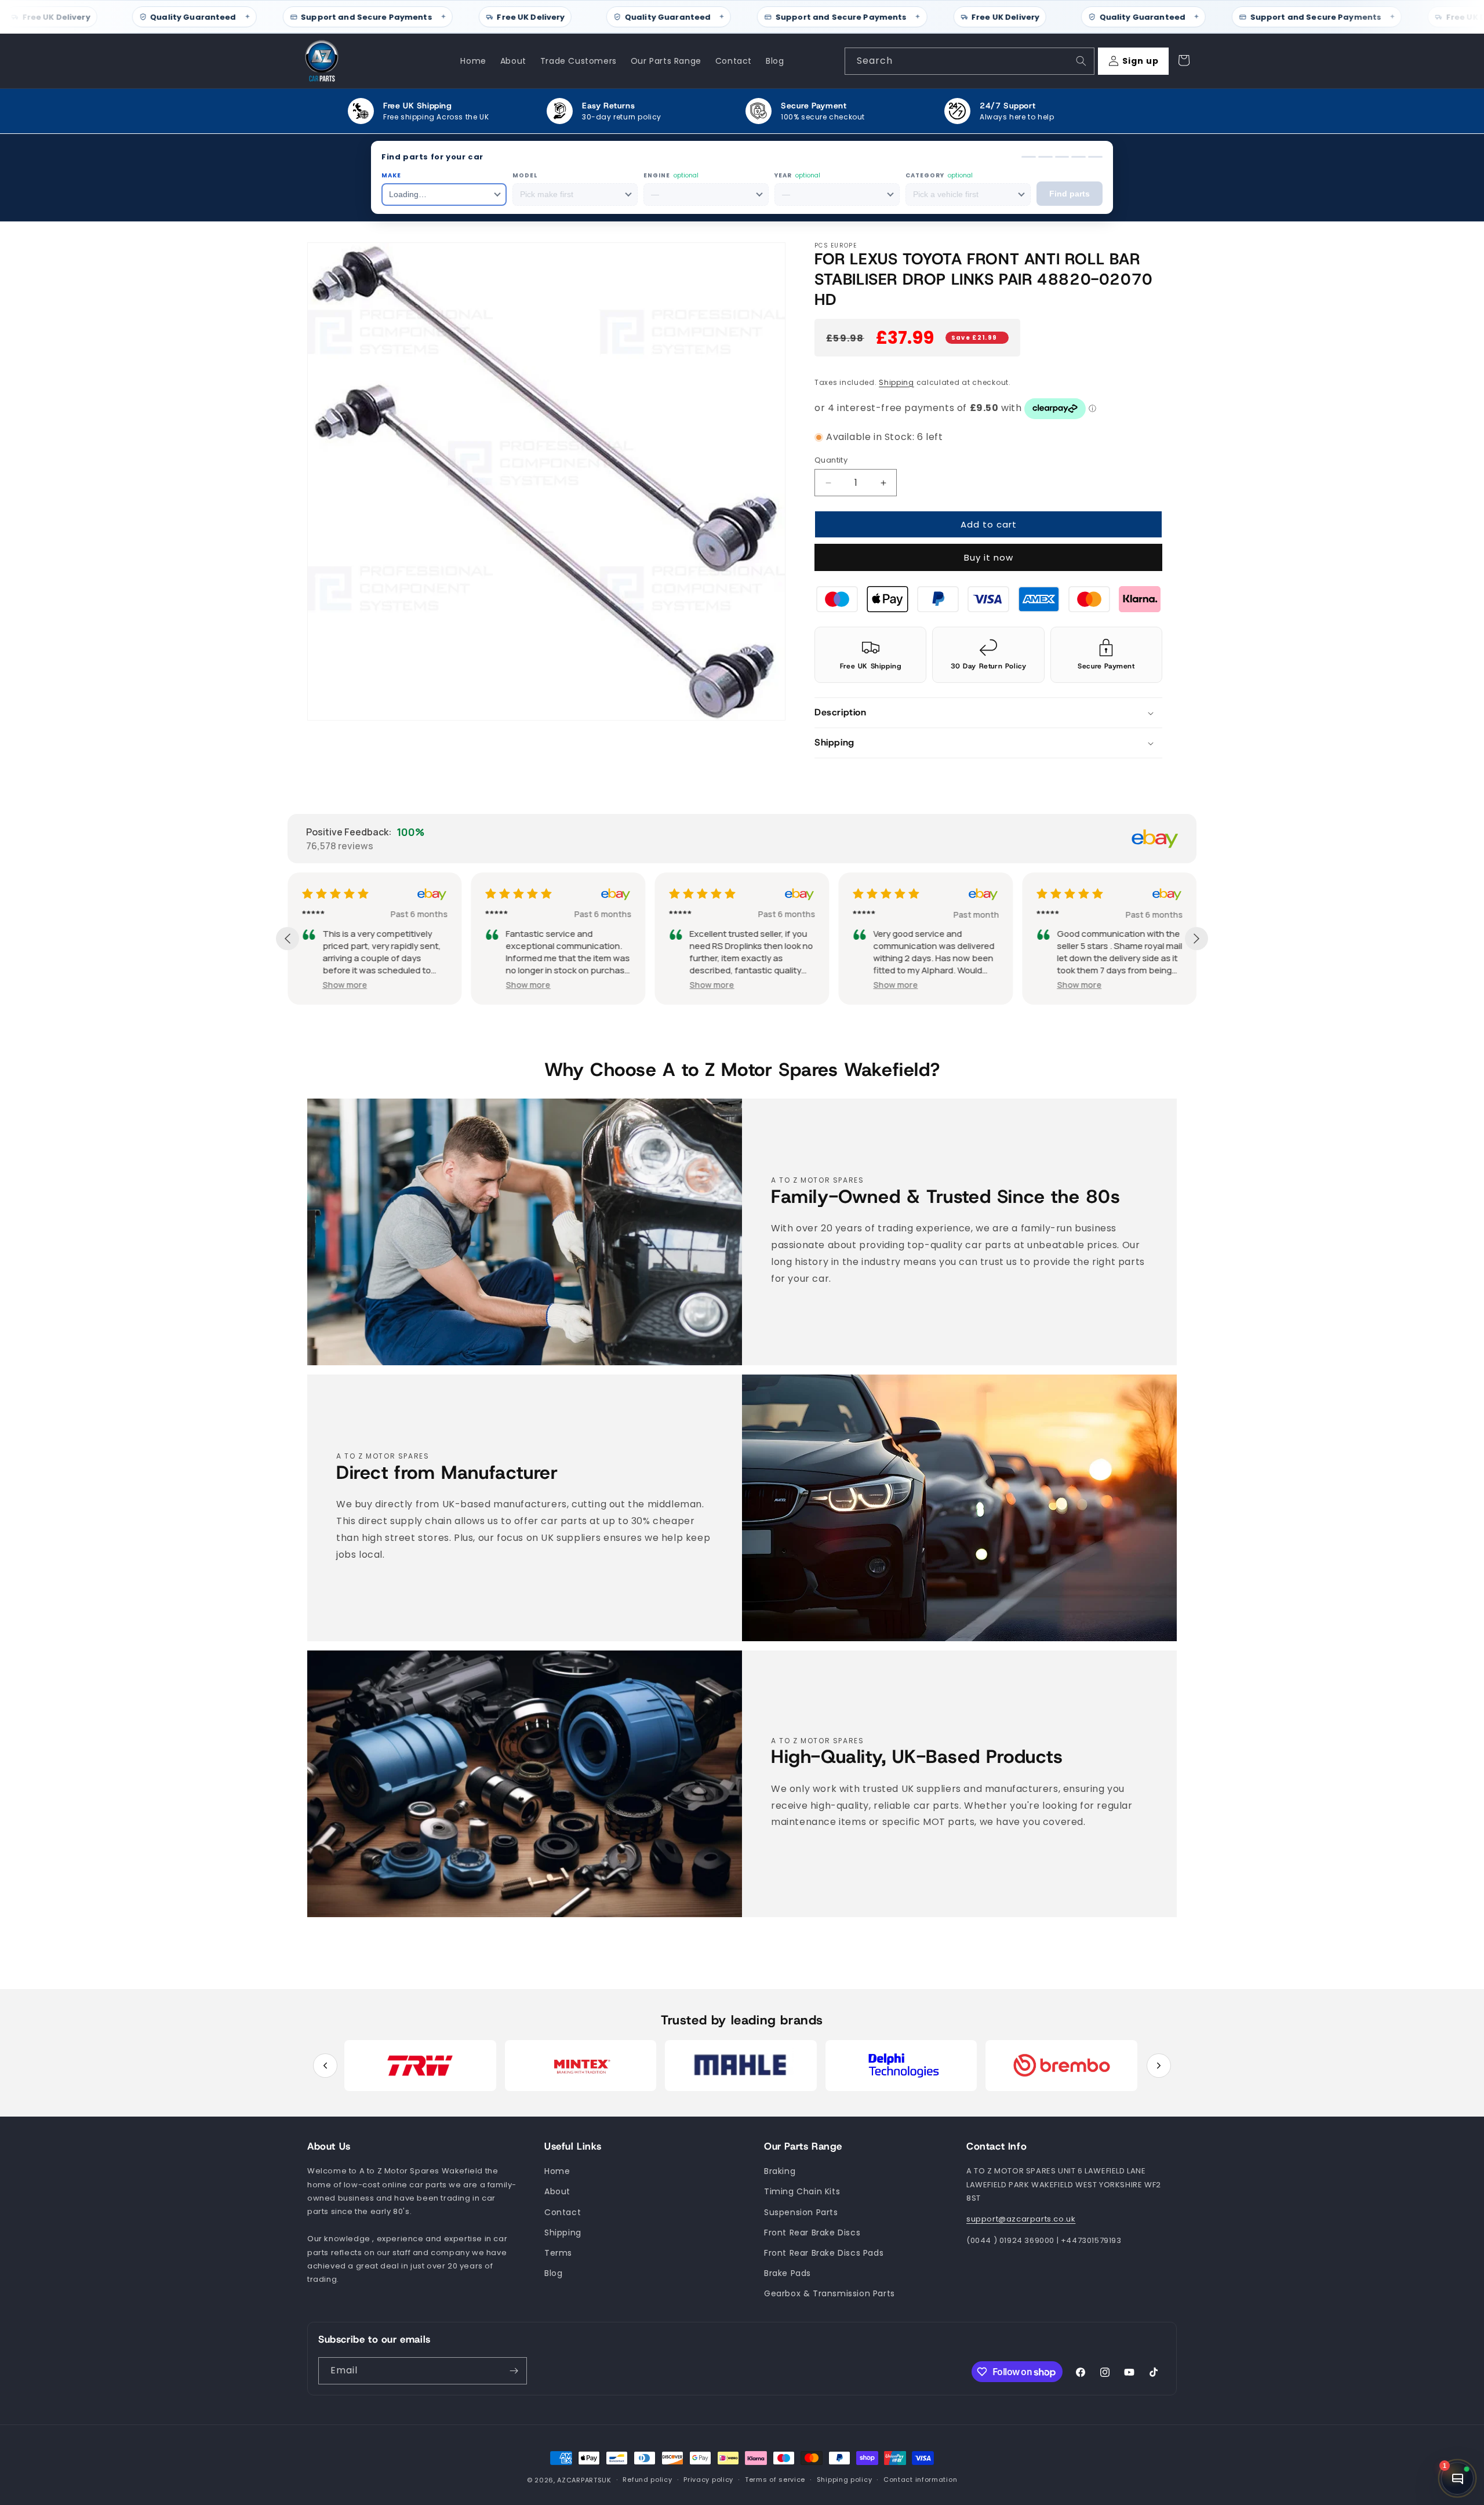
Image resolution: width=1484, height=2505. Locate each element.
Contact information (920, 2480)
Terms (558, 2253)
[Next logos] (1159, 2066)
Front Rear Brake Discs (812, 2233)
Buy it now (989, 558)
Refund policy (647, 2480)
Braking (780, 2172)
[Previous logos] (325, 2066)
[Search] (1081, 61)
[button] (988, 713)
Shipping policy (845, 2480)
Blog (553, 2273)
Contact (563, 2212)
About (557, 2192)
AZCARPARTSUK (584, 2480)
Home (557, 2172)
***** (313, 914)
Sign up (1141, 61)
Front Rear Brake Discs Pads (824, 2253)
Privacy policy (708, 2480)
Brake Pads (788, 2273)
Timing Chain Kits (802, 2192)
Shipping (896, 382)
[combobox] (970, 61)
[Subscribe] (514, 2371)
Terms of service (775, 2480)
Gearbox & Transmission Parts (830, 2294)
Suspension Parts (801, 2212)
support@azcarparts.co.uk (1021, 2219)
